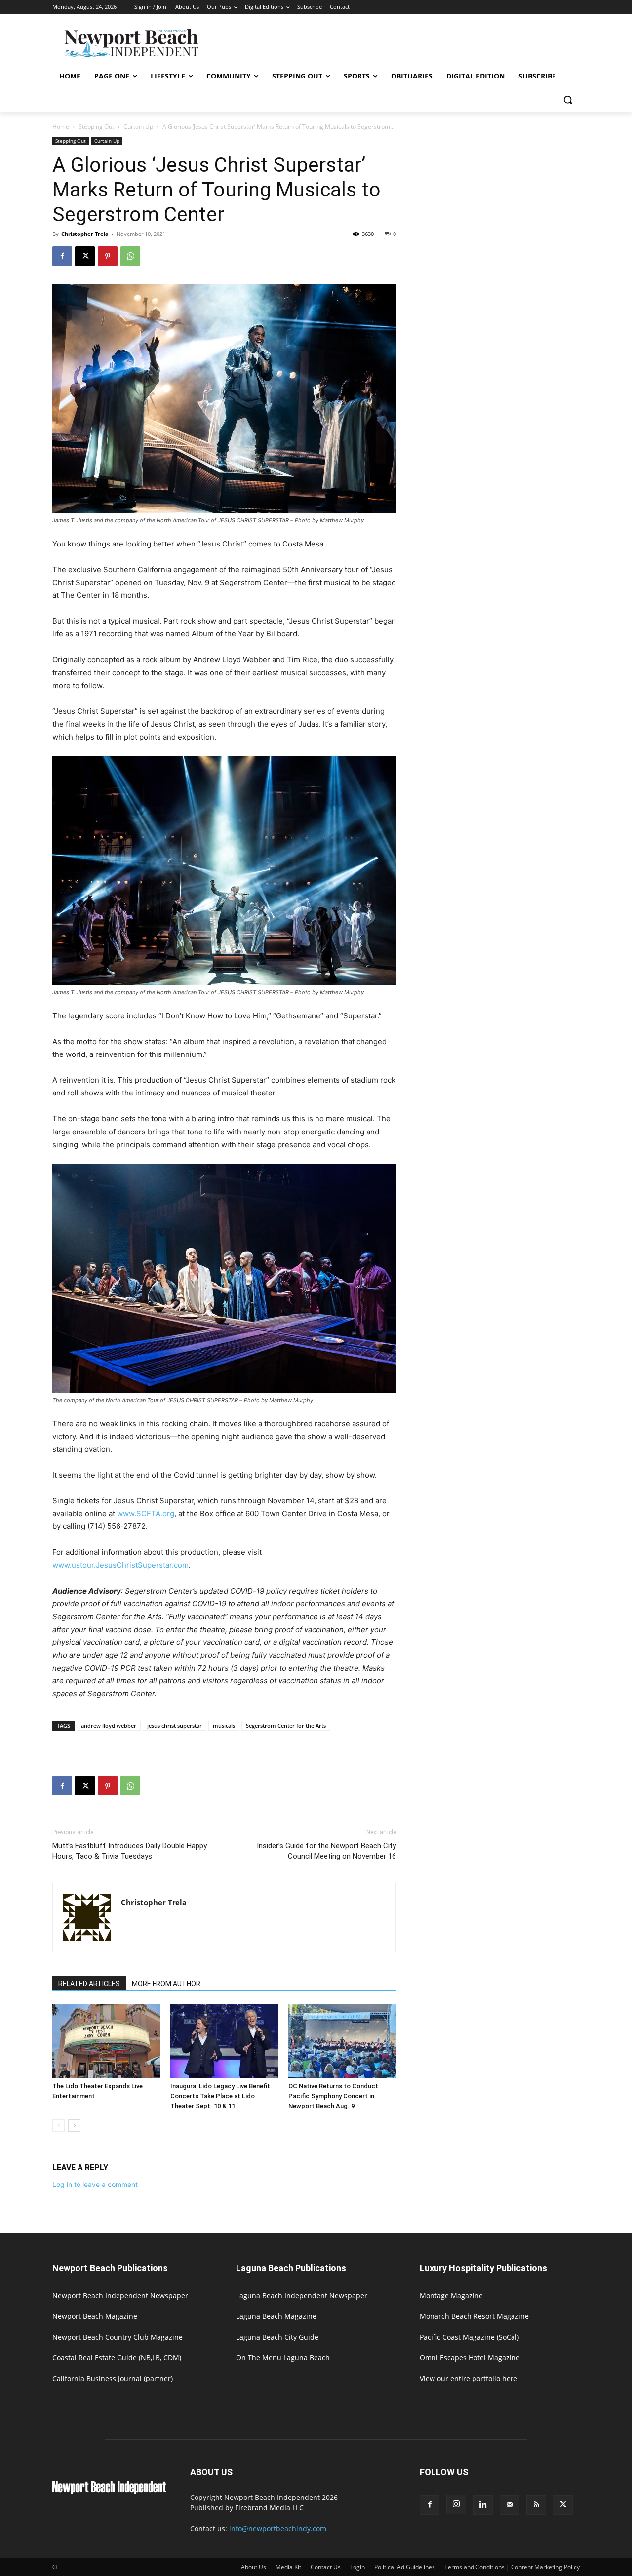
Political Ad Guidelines (405, 2567)
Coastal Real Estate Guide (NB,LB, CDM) (117, 2358)
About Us (254, 2567)
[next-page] (74, 2126)
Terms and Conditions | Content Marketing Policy (512, 2567)
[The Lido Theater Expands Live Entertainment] (106, 2041)
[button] (568, 100)
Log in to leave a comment (95, 2184)
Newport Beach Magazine (95, 2316)
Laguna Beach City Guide (277, 2337)
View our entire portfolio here (469, 2378)
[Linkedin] (483, 2505)
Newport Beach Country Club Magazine (118, 2337)
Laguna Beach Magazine (276, 2316)
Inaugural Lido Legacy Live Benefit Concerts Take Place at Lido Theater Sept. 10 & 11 (220, 2096)
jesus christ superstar (175, 1726)
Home (61, 127)
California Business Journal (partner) (113, 2378)
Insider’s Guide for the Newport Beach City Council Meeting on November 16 (326, 1851)
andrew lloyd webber (109, 1726)
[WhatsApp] (130, 256)
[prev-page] (59, 2126)
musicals (224, 1726)
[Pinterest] (108, 256)
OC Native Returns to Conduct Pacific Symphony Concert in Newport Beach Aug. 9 (333, 2096)
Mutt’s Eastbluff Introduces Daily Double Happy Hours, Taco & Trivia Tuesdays (130, 1851)
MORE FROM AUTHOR (166, 1984)
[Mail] (510, 2505)
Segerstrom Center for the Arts (286, 1726)
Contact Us (326, 2567)
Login (357, 2567)
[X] (85, 256)
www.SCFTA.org (146, 1513)
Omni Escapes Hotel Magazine (470, 2358)
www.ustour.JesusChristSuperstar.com (120, 1565)
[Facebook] (62, 256)
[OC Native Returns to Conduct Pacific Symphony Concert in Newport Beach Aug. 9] (342, 2041)
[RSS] (536, 2505)
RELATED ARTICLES (89, 1984)
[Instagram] (456, 2504)
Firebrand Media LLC (269, 2508)
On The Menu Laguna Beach (283, 2358)
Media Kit (288, 2567)
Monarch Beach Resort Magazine (474, 2316)
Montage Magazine (451, 2295)
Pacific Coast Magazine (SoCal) (469, 2337)
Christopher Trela (85, 234)
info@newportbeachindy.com (278, 2528)
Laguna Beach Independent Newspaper (302, 2295)
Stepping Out (96, 127)
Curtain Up (138, 127)
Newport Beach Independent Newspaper (120, 2295)
